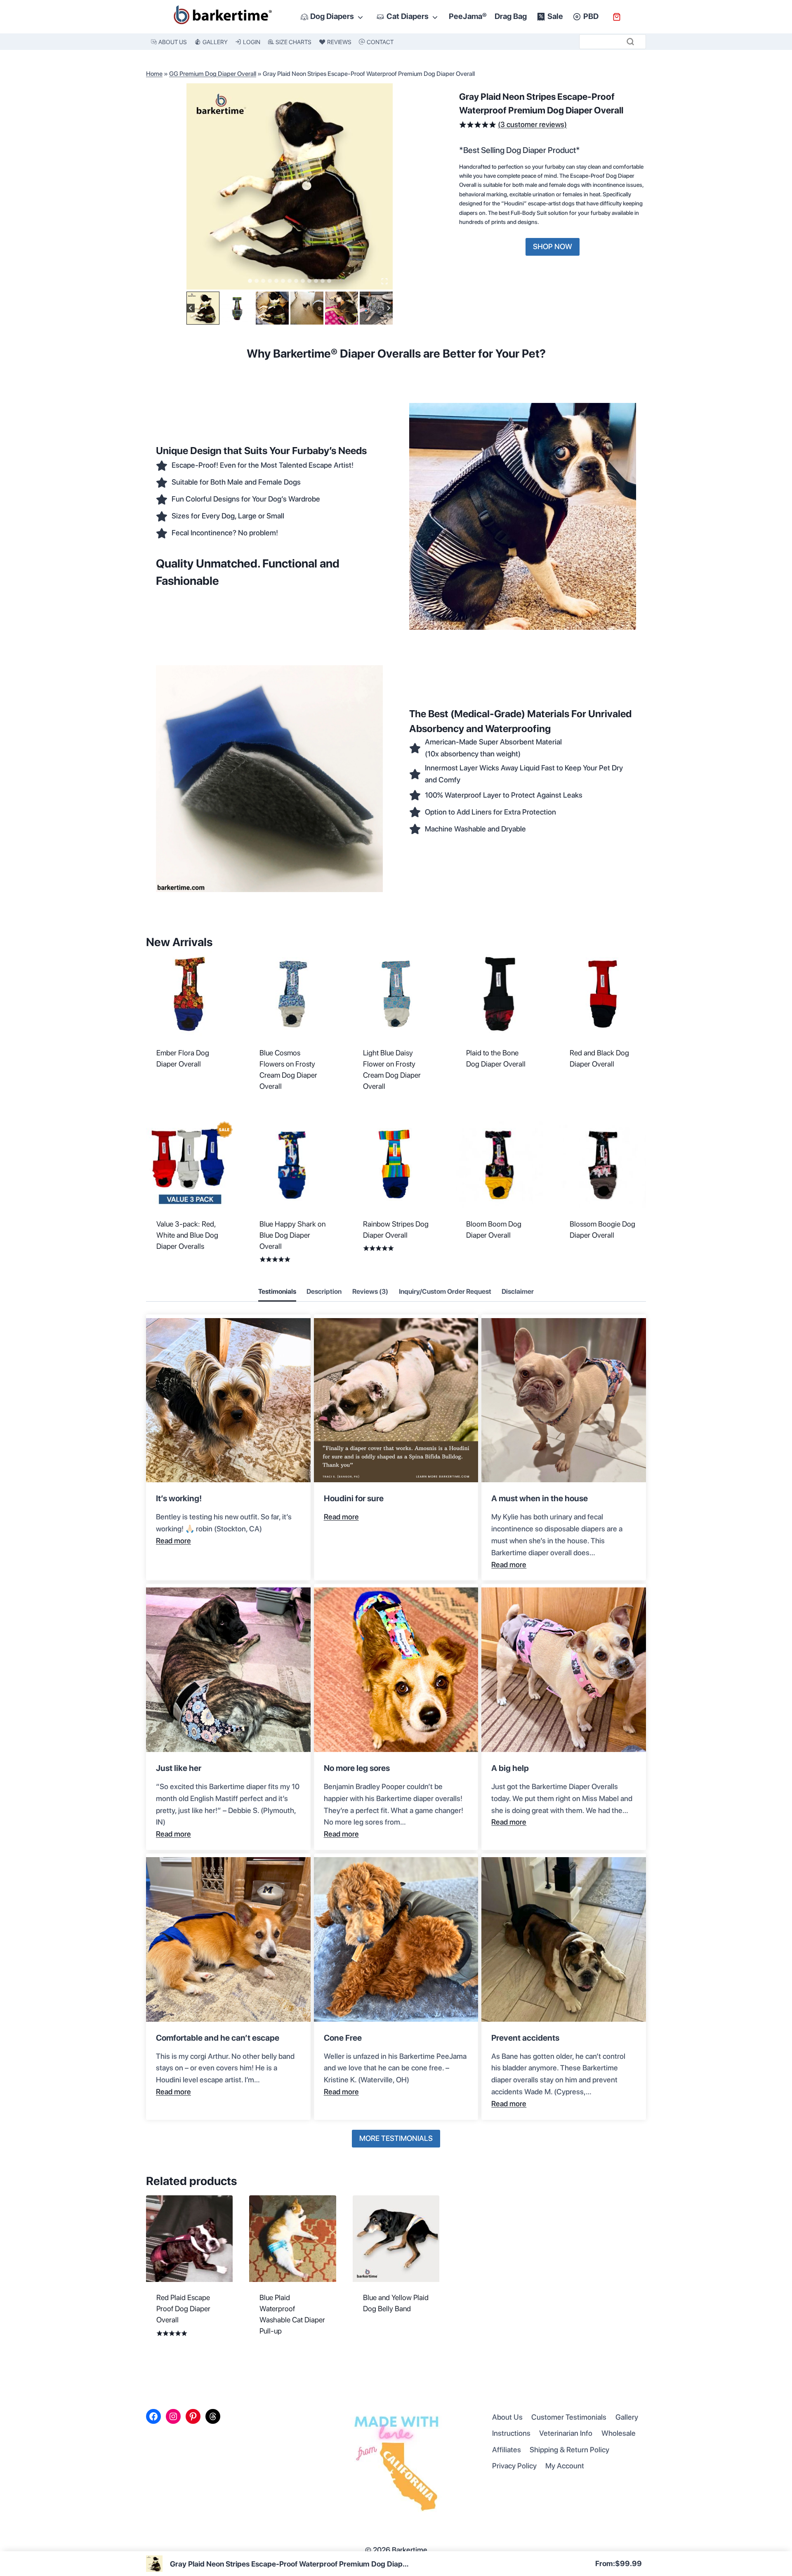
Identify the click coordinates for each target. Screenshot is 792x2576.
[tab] (250, 281)
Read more (173, 1541)
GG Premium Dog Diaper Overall (213, 74)
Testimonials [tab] (277, 1292)
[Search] (630, 42)
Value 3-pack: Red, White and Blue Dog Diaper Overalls (187, 1235)
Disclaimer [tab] (518, 1292)
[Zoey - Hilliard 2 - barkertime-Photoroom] (290, 186)
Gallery (627, 2417)
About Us (507, 2417)
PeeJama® (468, 16)
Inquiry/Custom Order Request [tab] (445, 1292)
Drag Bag (511, 16)
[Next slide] (388, 308)
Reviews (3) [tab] (370, 1292)
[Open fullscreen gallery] (384, 281)
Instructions (511, 2433)
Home (154, 74)
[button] (203, 308)
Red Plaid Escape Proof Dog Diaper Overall (183, 2309)
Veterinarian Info (566, 2433)
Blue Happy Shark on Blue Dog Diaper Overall (292, 1235)
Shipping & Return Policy (569, 2450)
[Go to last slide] (191, 308)
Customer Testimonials (569, 2417)
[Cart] (617, 17)
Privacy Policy (514, 2466)
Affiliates (507, 2450)
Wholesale (619, 2433)
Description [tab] (324, 1292)
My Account (565, 2466)
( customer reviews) (532, 124)
